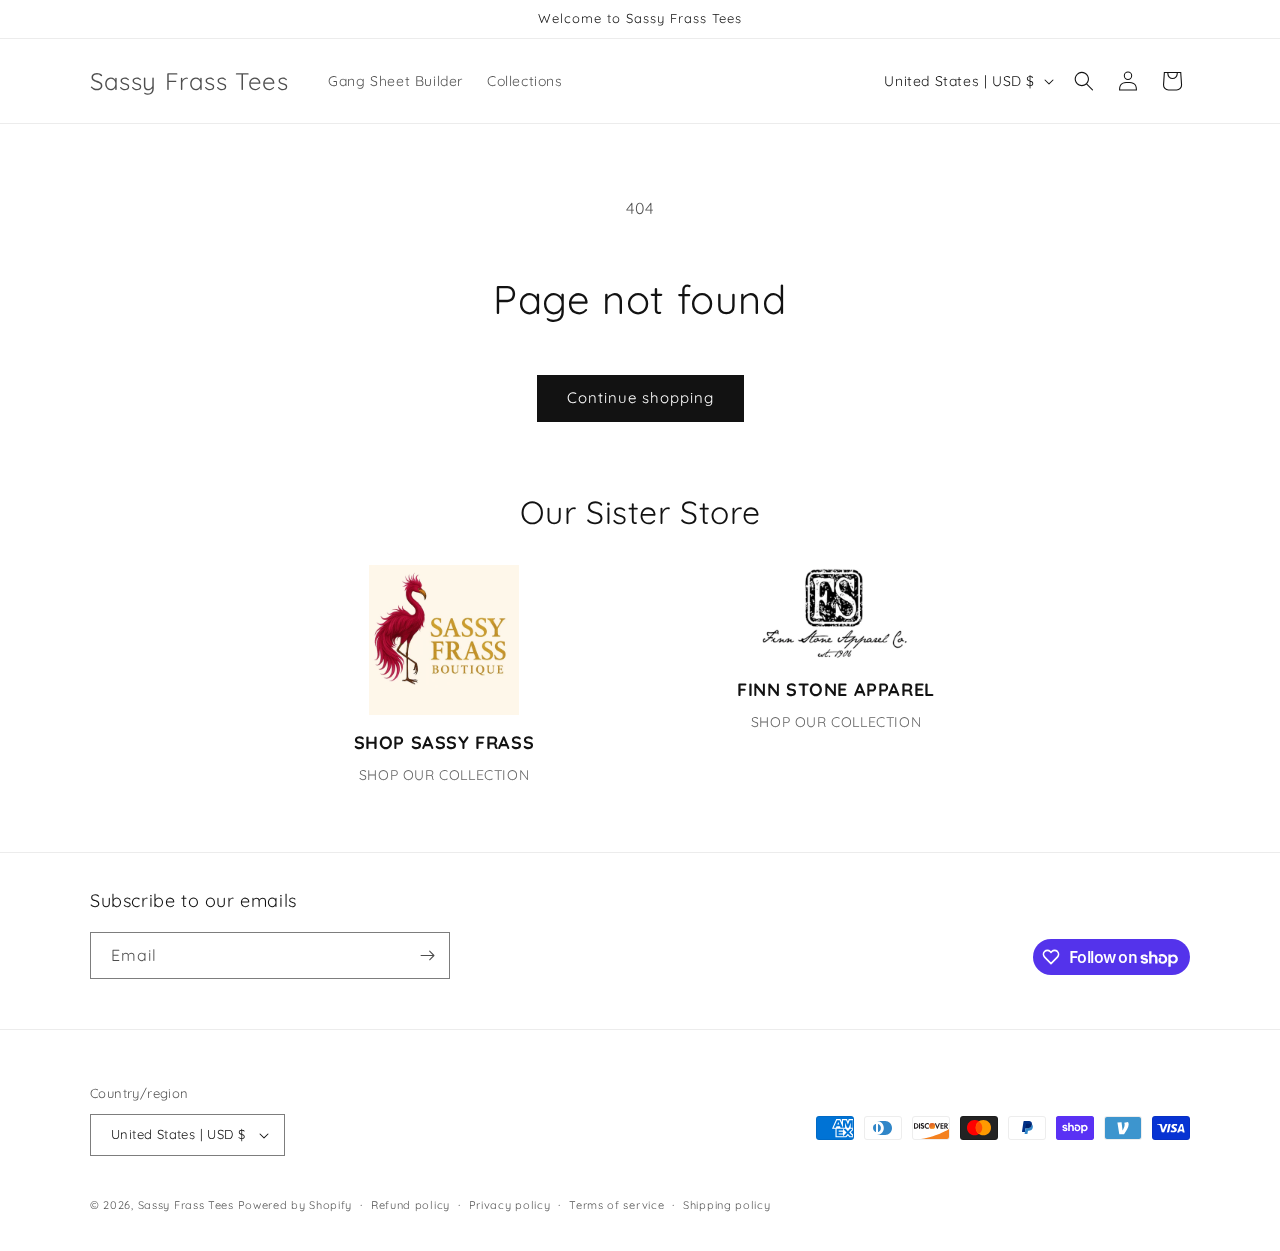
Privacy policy (510, 1205)
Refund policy (410, 1205)
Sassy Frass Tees (186, 1205)
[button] (1084, 81)
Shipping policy (727, 1205)
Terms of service (616, 1205)
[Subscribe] (427, 955)
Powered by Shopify (295, 1205)
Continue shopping (640, 397)
